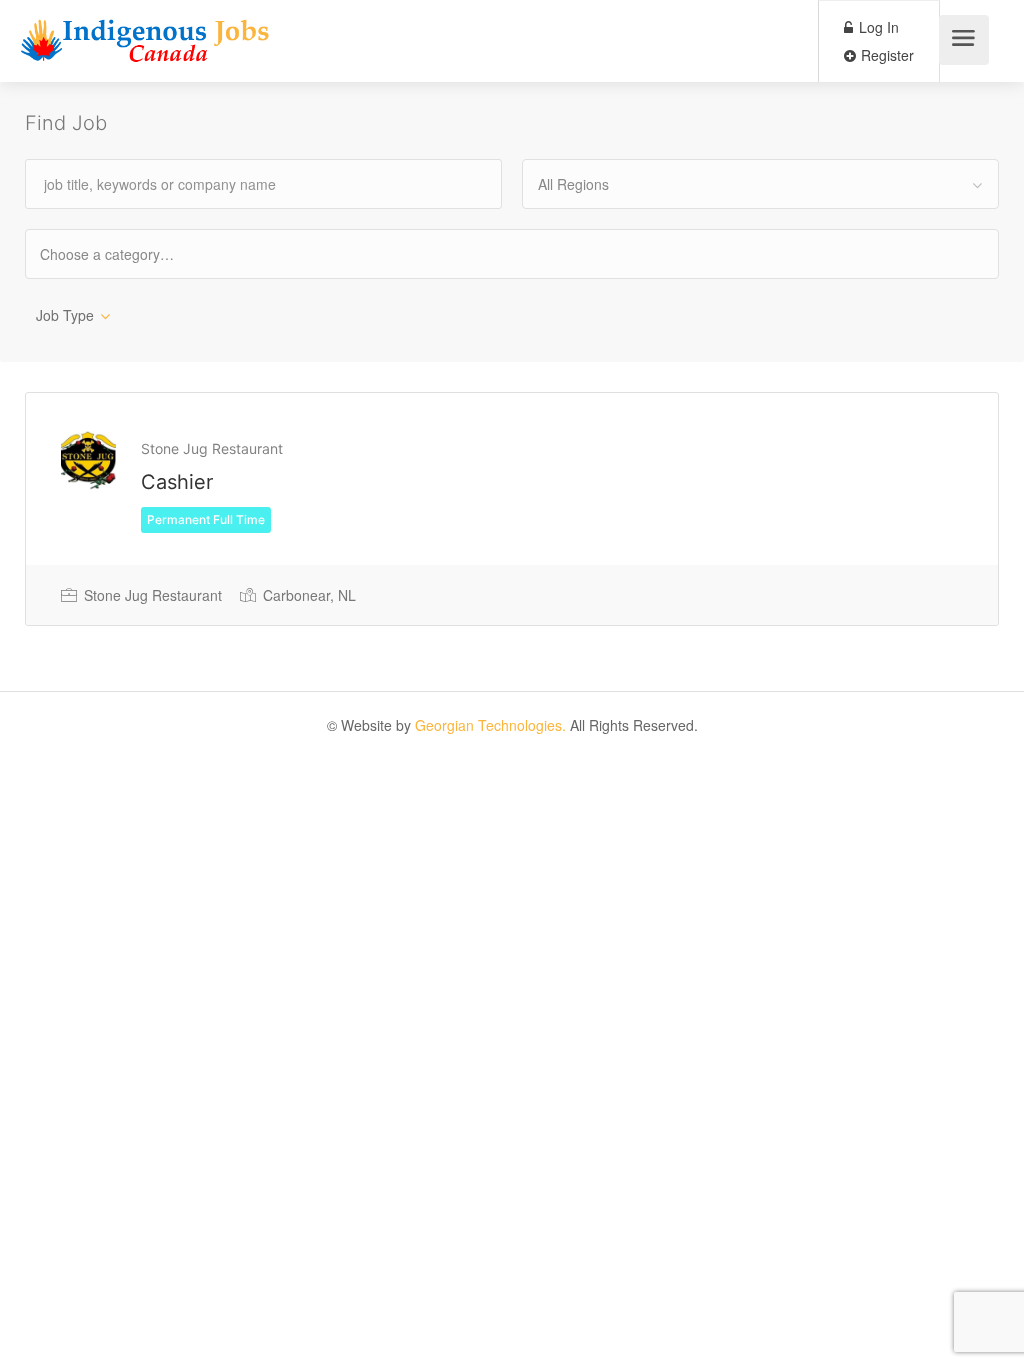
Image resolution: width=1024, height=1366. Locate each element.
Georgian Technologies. (490, 725)
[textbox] (124, 253)
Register (885, 55)
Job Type (65, 315)
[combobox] (760, 184)
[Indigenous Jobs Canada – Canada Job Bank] (145, 45)
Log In (877, 27)
